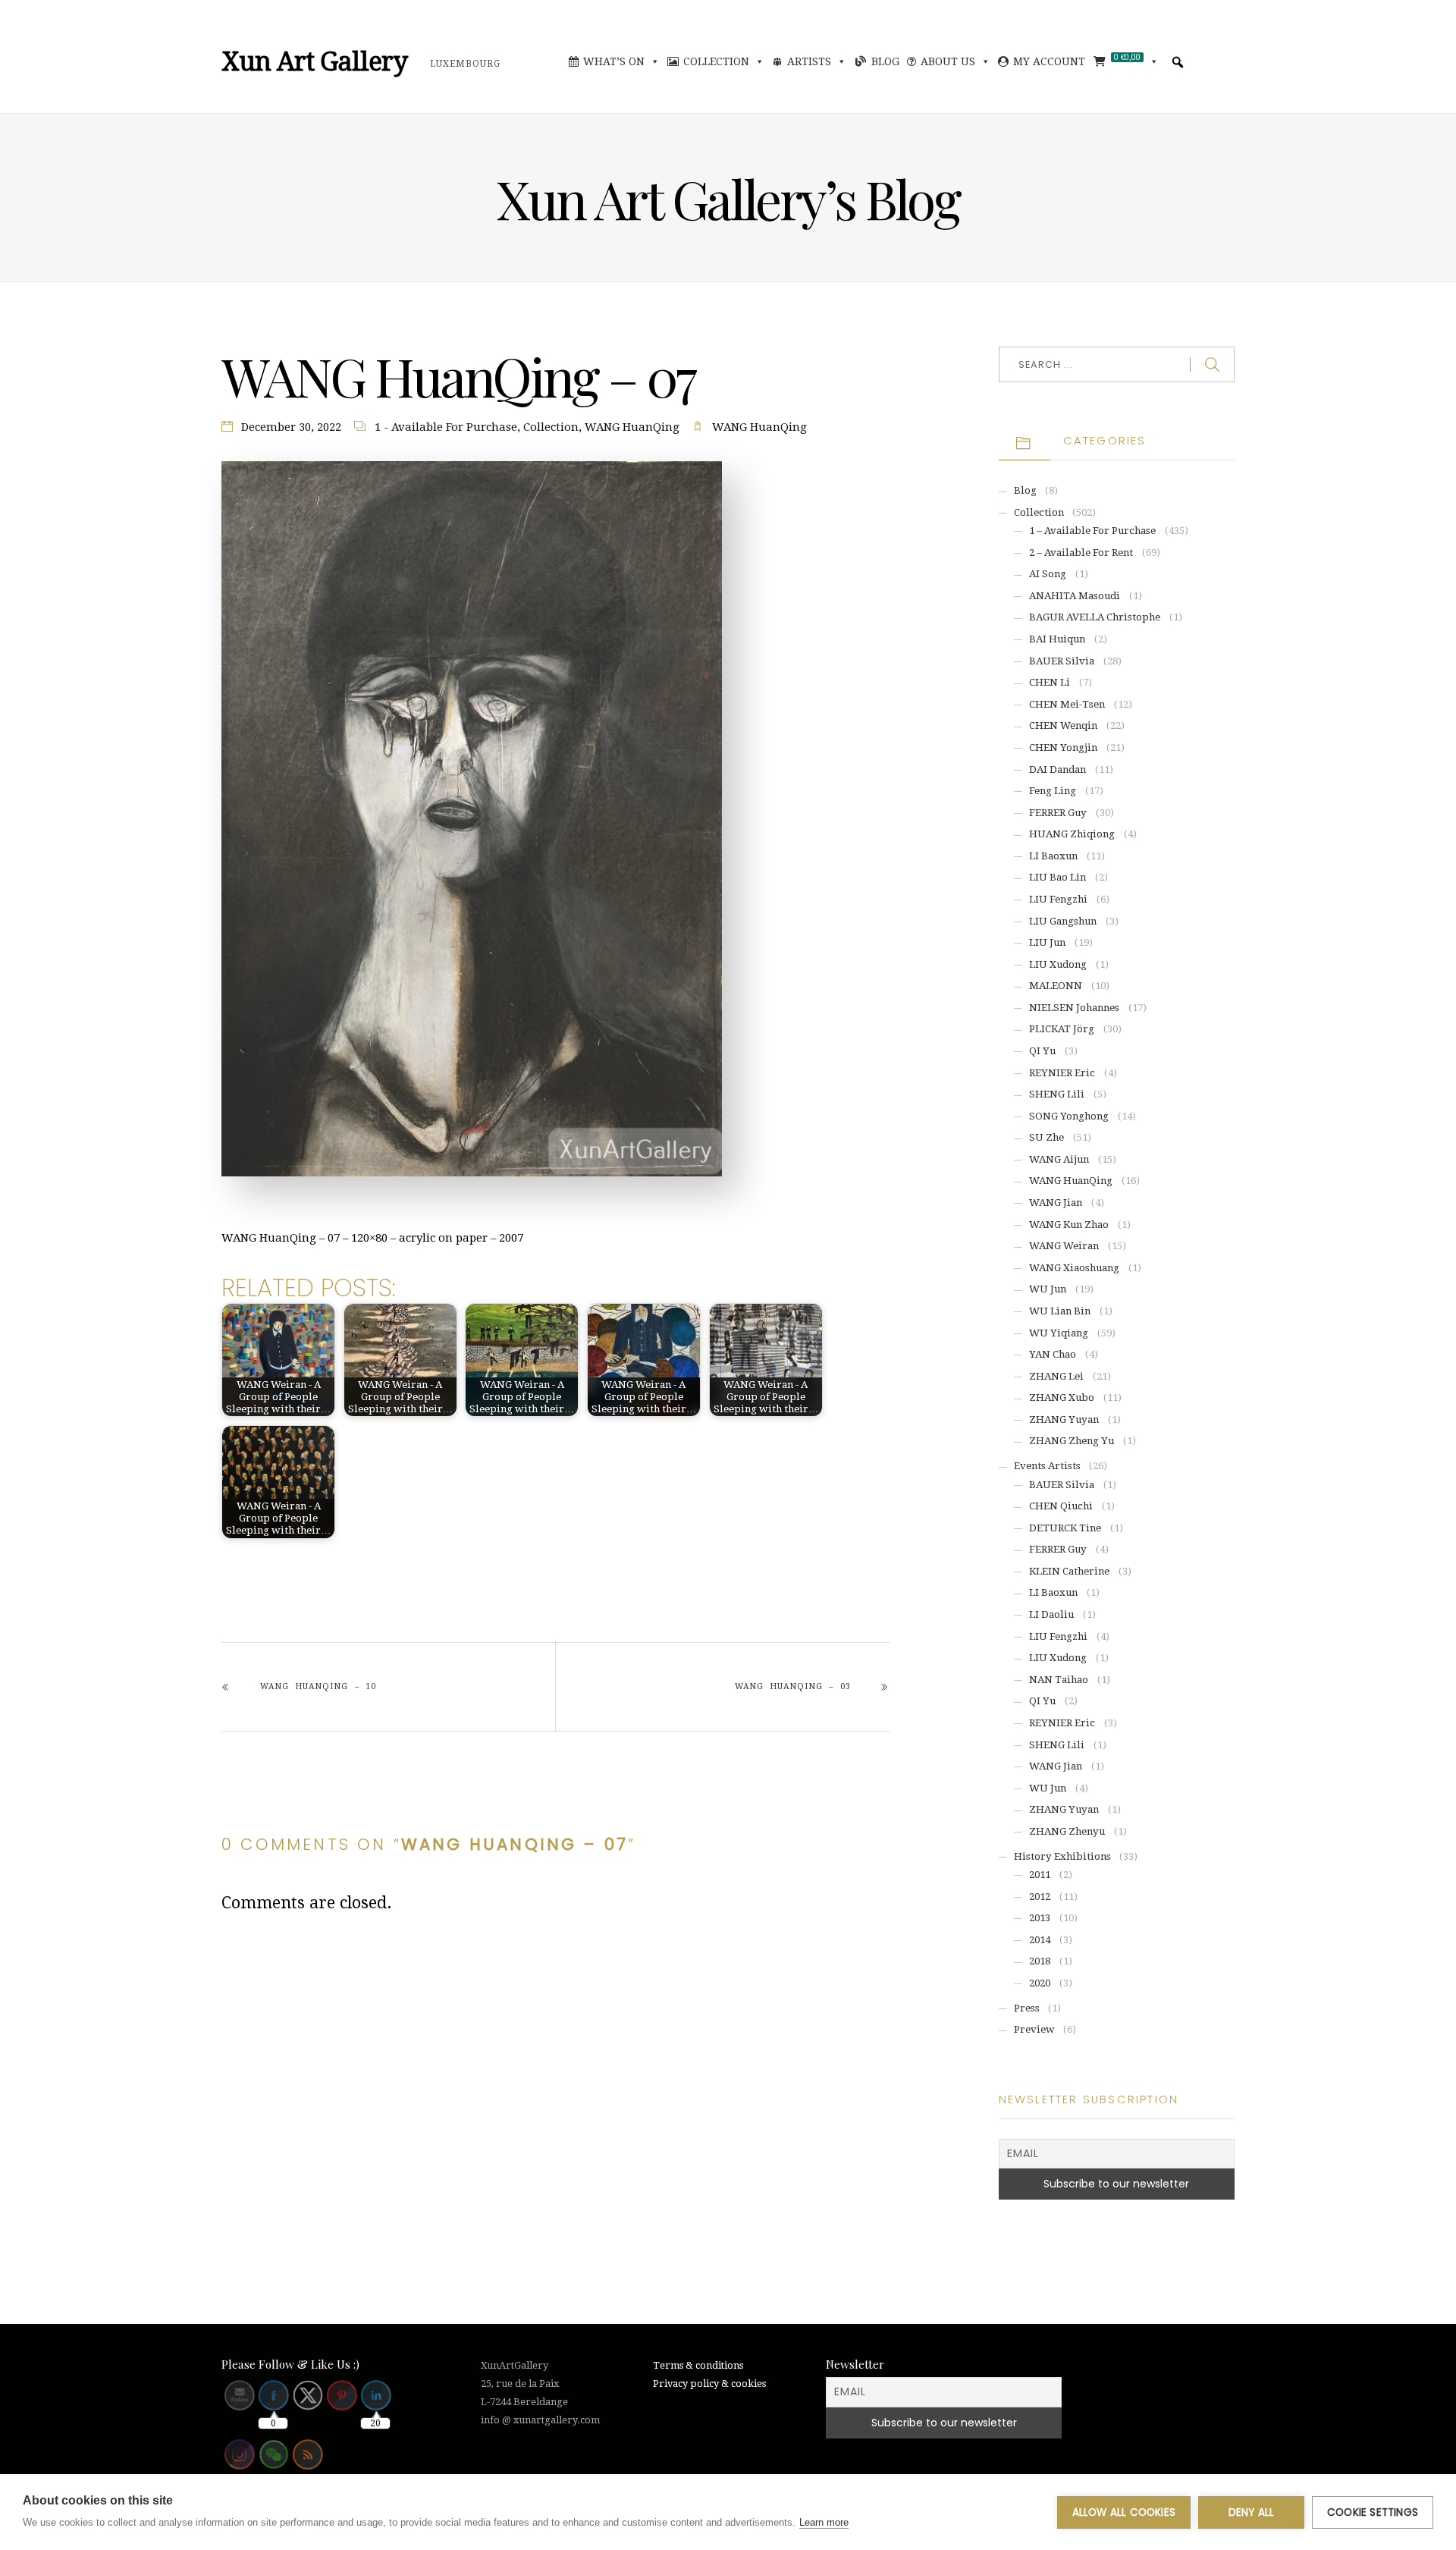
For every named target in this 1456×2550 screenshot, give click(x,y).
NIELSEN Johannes (1074, 1008)
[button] (1178, 62)
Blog (885, 61)
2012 (1040, 1897)
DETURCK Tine (1065, 1528)
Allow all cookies (1124, 2512)
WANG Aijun (1059, 1159)
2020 (1040, 1983)
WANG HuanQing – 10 (318, 1686)
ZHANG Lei (1056, 1376)
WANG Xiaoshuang (1074, 1268)
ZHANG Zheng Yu (1072, 1441)
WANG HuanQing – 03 (792, 1686)
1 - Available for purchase (446, 427)
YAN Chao (1053, 1354)
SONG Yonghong (1069, 1116)
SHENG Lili (1057, 1094)
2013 (1040, 1918)
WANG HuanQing (632, 427)
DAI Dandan (1057, 769)
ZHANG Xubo (1062, 1397)
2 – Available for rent (1081, 553)
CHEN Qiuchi (1061, 1506)
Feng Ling (1053, 791)
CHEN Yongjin (1063, 747)
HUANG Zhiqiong (1072, 834)
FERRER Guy (1058, 813)
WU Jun (1048, 1289)
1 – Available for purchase (1092, 531)
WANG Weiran (1064, 1246)
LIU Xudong (1058, 964)
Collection (716, 61)
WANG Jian (1056, 1203)
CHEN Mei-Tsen (1067, 704)
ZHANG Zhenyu (1067, 1831)
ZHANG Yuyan (1064, 1419)
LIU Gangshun (1063, 921)
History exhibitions (1062, 1856)
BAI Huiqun (1057, 639)
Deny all (1252, 2512)
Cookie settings (1373, 2512)
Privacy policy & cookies (709, 2384)
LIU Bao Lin (1057, 877)
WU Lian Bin (1060, 1311)
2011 (1040, 1875)
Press (1027, 2008)
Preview (1034, 2029)
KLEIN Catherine (1069, 1571)
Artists (809, 61)
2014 (1040, 1940)
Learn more (824, 2522)
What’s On (614, 61)
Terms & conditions (698, 2365)
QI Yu (1042, 1051)
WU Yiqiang (1059, 1333)
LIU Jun (1047, 942)
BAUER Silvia (1062, 661)
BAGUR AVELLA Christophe (1095, 617)
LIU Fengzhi (1058, 899)
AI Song (1048, 574)
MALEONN (1056, 986)
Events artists (1047, 1466)
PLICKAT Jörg (1062, 1029)
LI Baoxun (1053, 856)
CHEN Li (1050, 682)
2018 (1040, 1961)
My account (1049, 61)
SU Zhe (1046, 1137)
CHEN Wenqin (1063, 725)
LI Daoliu (1051, 1614)
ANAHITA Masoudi (1075, 596)
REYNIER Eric (1062, 1073)
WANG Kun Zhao (1069, 1225)
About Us (948, 61)
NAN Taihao (1059, 1680)
